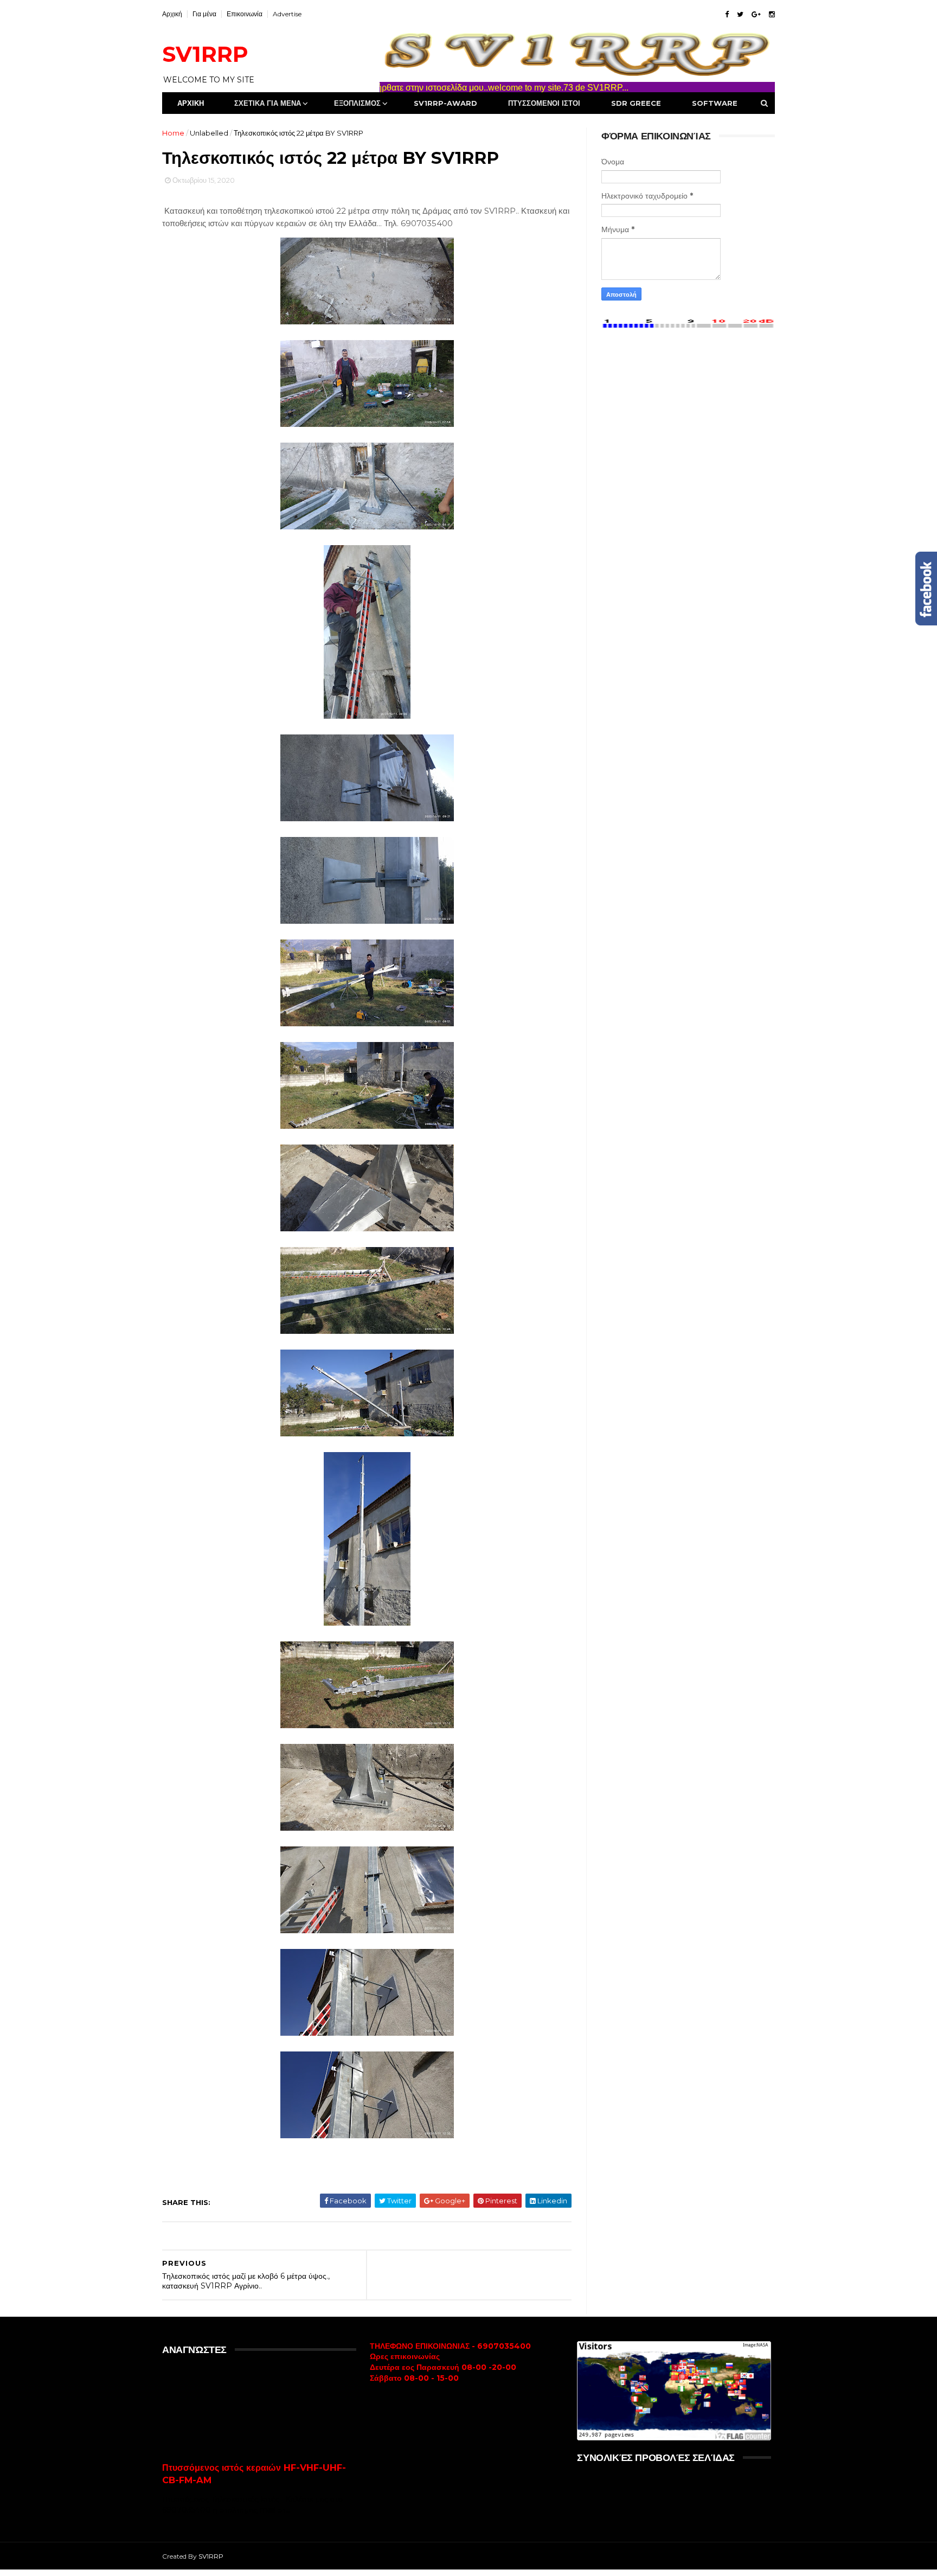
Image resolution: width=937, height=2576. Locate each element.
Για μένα (204, 14)
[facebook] (727, 14)
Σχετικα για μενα (268, 103)
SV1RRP (205, 54)
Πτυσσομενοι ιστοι (544, 103)
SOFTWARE (715, 103)
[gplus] (756, 14)
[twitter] (740, 14)
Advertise (287, 14)
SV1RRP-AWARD (445, 103)
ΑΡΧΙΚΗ (191, 103)
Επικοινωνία (245, 14)
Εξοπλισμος (357, 103)
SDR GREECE (636, 103)
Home (173, 133)
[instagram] (772, 14)
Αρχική (172, 14)
